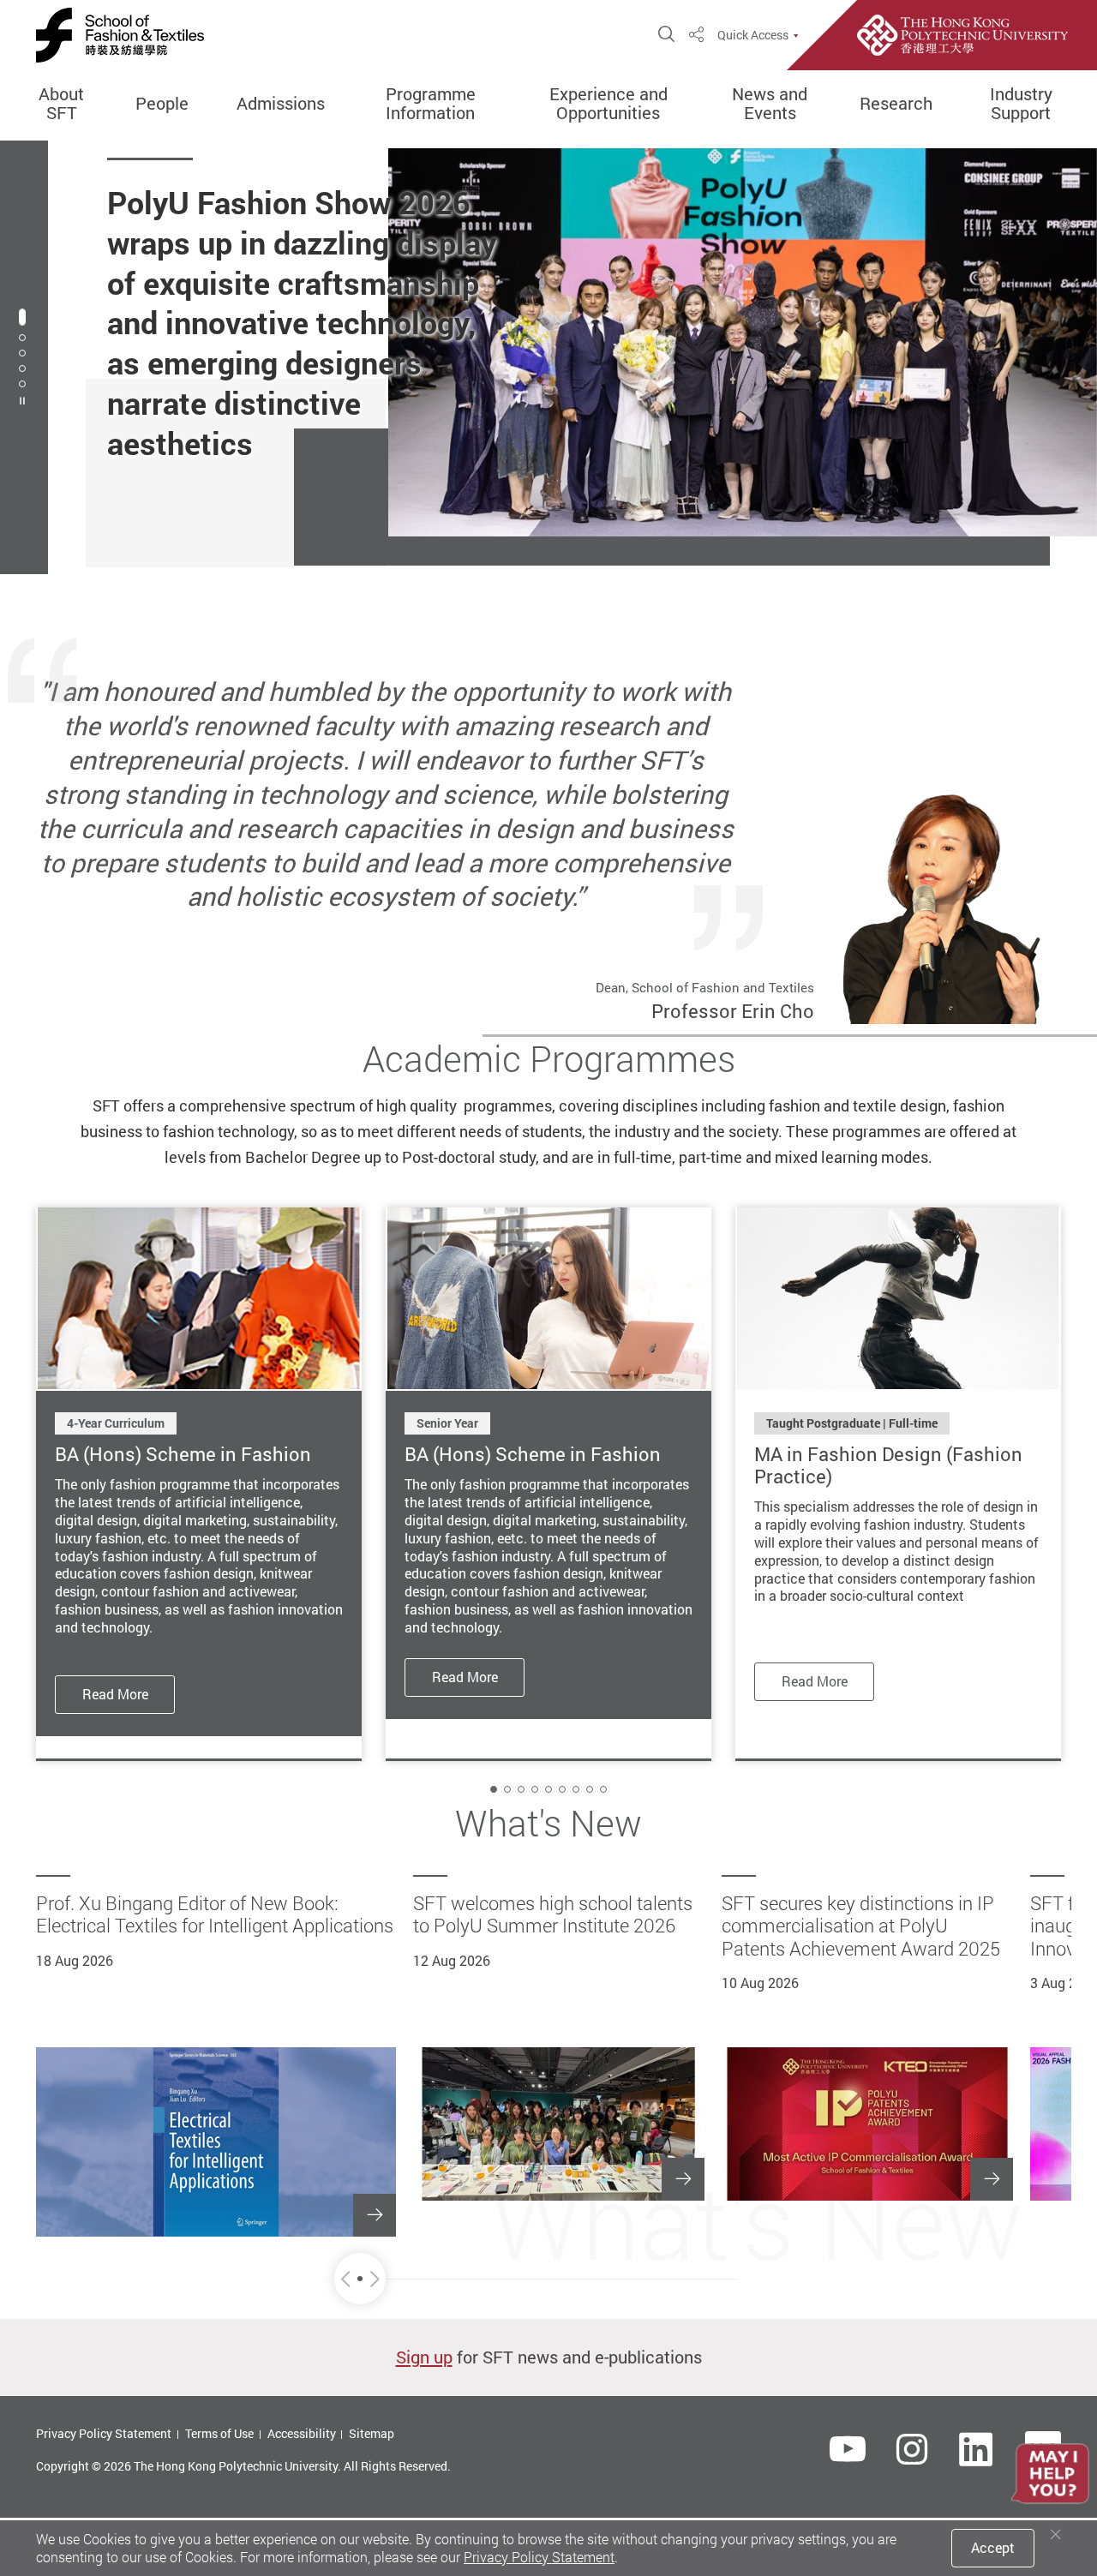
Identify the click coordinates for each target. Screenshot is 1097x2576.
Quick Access (753, 35)
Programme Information (431, 104)
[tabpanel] (548, 357)
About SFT (61, 104)
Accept (993, 2548)
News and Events (770, 104)
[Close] (1056, 2534)
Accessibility (302, 2433)
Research (896, 104)
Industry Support (1021, 104)
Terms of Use (219, 2433)
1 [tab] (22, 317)
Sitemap (372, 2433)
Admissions (281, 104)
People (162, 104)
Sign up (424, 2357)
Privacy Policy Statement (104, 2433)
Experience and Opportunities (608, 104)
